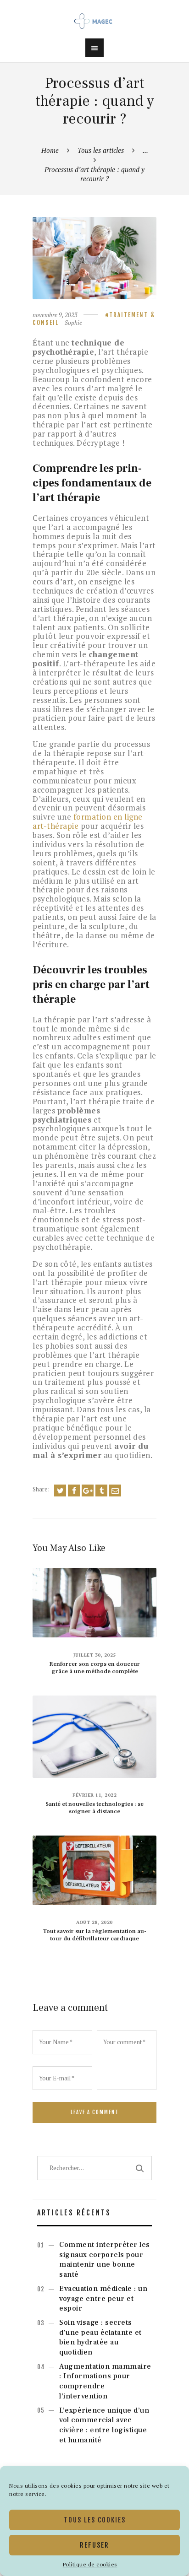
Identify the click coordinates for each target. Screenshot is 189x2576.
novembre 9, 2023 (55, 315)
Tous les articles (101, 150)
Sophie (73, 323)
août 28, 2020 (94, 1922)
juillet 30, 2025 (95, 1655)
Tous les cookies (95, 2520)
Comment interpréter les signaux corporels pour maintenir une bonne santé (105, 2260)
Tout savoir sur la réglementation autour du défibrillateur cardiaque (95, 1935)
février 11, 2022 (94, 1795)
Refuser (94, 2545)
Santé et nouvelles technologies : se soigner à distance (94, 1808)
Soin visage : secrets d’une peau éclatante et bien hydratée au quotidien (100, 2337)
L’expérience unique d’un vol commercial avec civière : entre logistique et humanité (104, 2425)
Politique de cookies (90, 2564)
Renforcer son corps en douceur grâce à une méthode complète (94, 1668)
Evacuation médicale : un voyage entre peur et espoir (103, 2299)
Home (50, 150)
